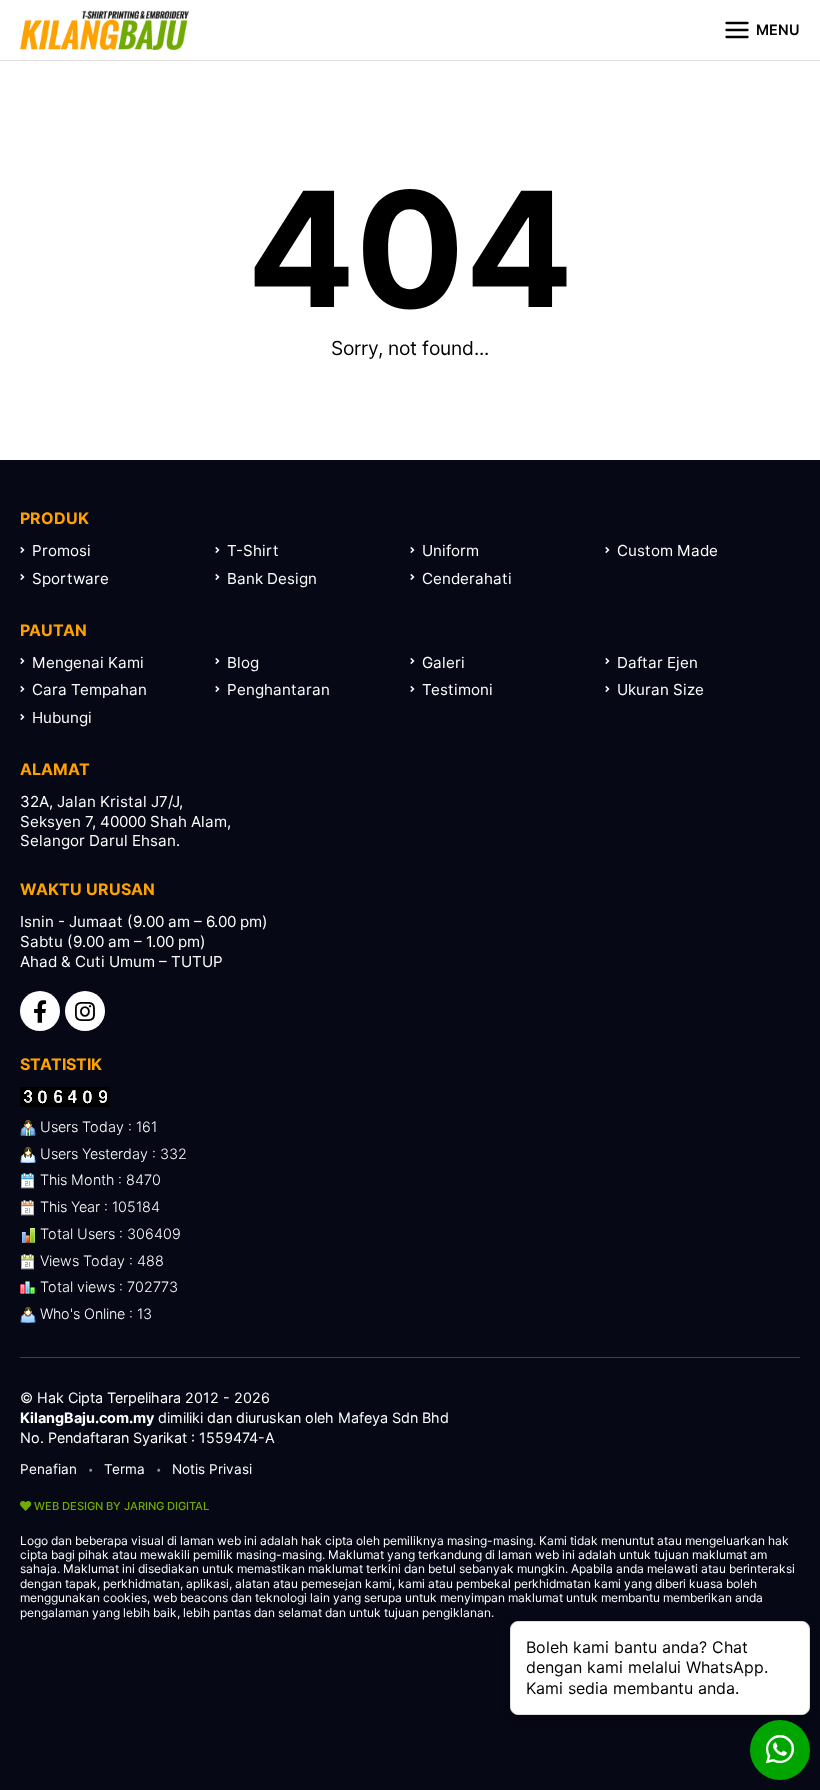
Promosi (61, 550)
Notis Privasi (212, 1469)
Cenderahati (467, 578)
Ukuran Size (660, 689)
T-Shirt (253, 550)
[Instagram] (85, 1011)
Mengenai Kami (88, 662)
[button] (761, 30)
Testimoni (457, 689)
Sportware (70, 578)
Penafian (48, 1469)
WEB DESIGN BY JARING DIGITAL (120, 1506)
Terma (124, 1469)
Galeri (443, 662)
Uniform (450, 550)
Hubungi (62, 717)
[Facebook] (40, 1011)
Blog (243, 662)
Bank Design (272, 578)
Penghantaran (278, 689)
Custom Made (667, 550)
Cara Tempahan (89, 689)
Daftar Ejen (657, 662)
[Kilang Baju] (104, 30)
